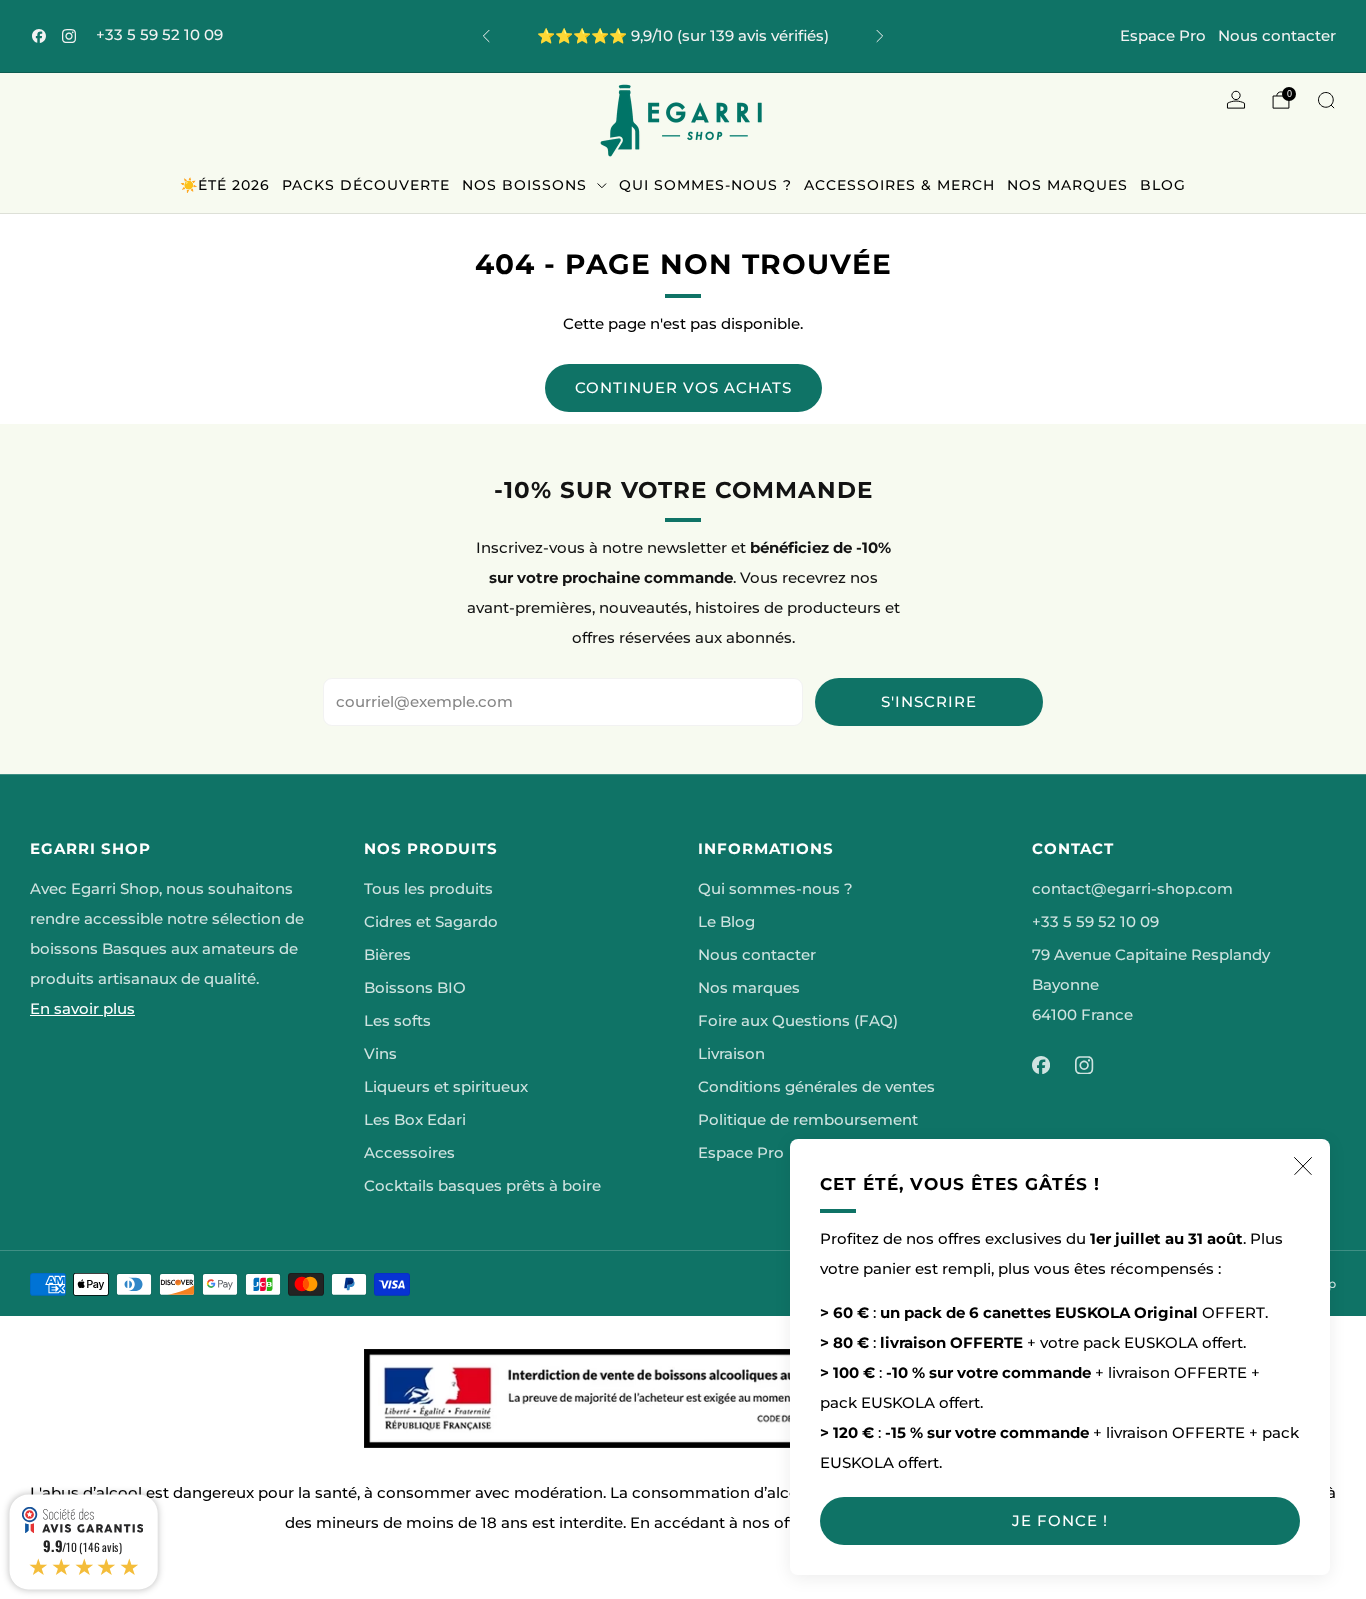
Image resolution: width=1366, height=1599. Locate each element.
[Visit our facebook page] (39, 36)
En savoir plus (82, 1009)
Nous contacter (1277, 35)
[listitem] (683, 36)
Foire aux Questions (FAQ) (798, 1021)
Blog (1163, 185)
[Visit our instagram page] (69, 36)
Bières (387, 955)
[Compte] (1236, 100)
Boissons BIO (415, 988)
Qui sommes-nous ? (705, 185)
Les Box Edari (415, 1120)
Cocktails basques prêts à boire (482, 1186)
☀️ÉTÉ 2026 (225, 185)
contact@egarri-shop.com (1132, 889)
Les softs (397, 1021)
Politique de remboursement (808, 1120)
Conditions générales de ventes (816, 1087)
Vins (380, 1054)
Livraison (731, 1054)
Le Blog (726, 922)
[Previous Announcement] (486, 36)
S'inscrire (929, 701)
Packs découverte (366, 185)
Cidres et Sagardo (431, 922)
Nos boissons (524, 185)
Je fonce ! (1060, 1520)
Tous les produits (428, 889)
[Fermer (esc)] (1303, 1166)
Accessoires (409, 1153)
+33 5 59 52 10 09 (159, 35)
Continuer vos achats (683, 387)
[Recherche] (1326, 100)
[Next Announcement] (880, 36)
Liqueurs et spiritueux (446, 1087)
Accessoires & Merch (899, 185)
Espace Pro (1163, 35)
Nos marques (1067, 185)
